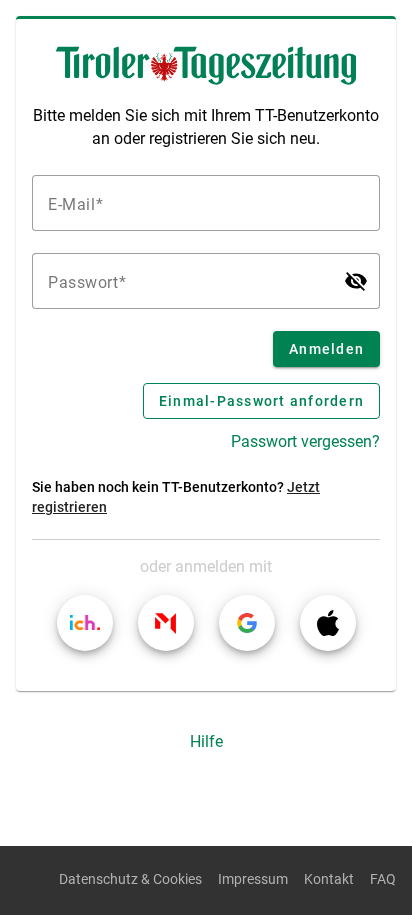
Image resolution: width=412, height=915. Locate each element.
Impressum (253, 879)
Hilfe (206, 741)
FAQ (383, 879)
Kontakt (329, 879)
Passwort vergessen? (305, 441)
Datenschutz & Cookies (130, 879)
